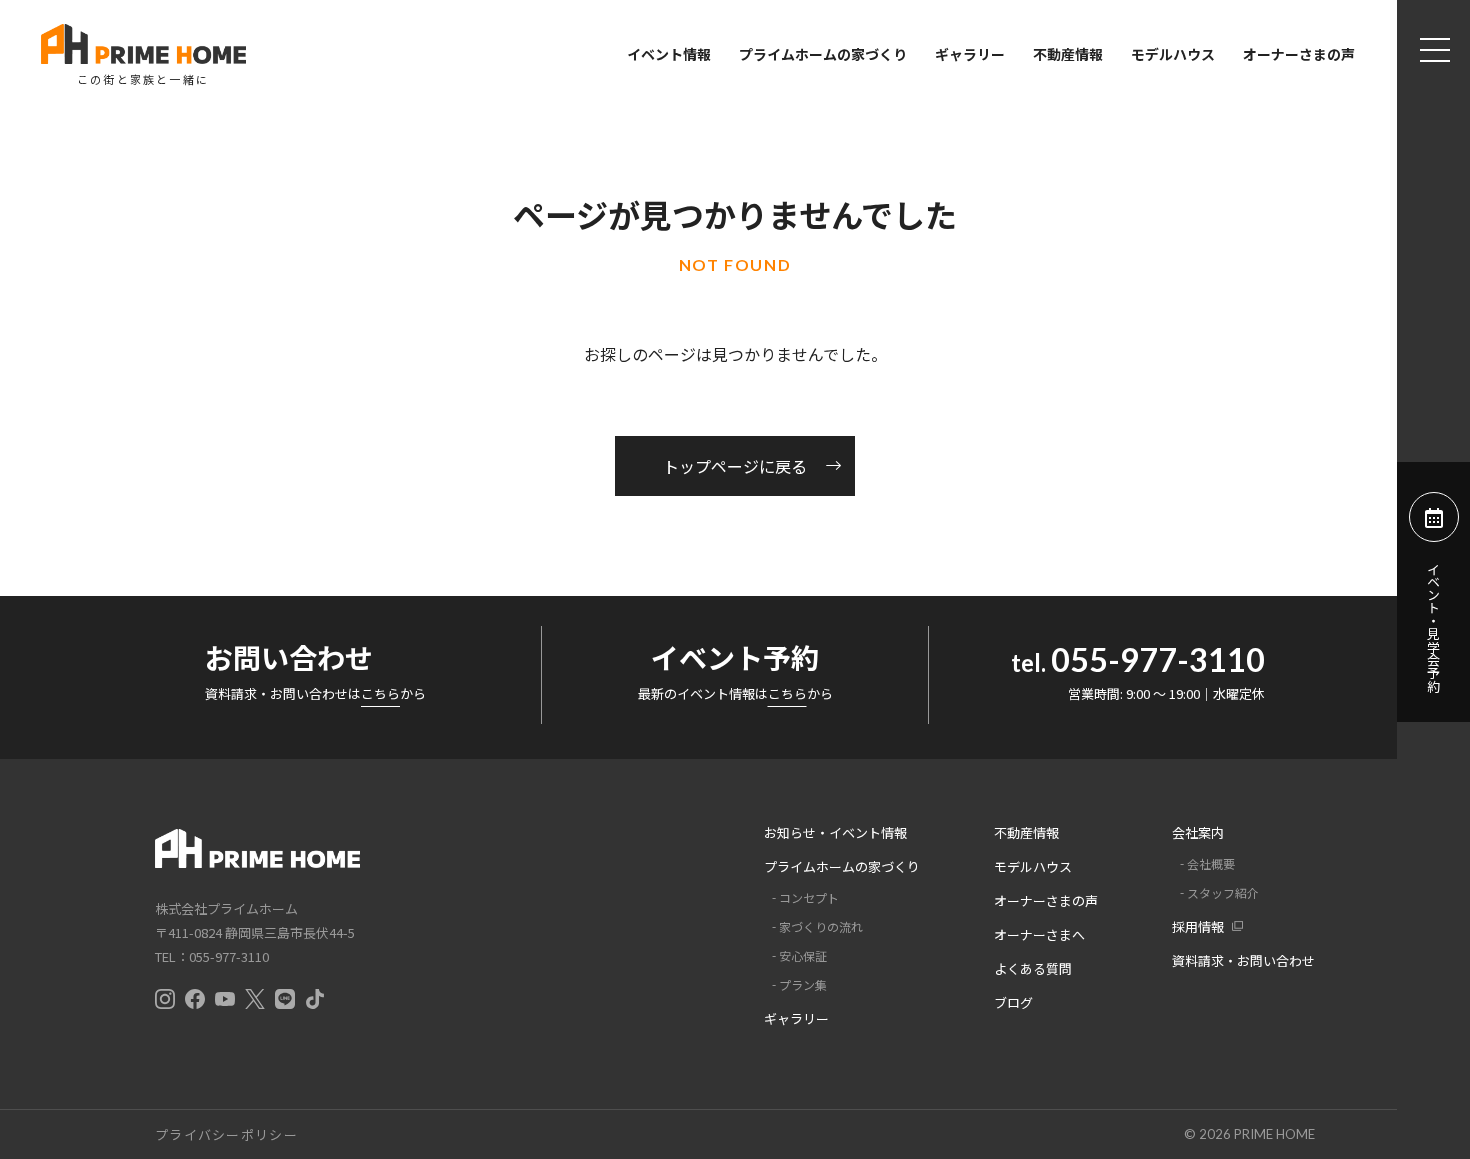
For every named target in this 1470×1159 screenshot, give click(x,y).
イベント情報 (669, 54)
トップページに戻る (735, 466)
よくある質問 (1033, 968)
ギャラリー (970, 54)
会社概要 (1211, 863)
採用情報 (1198, 926)
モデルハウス (1173, 54)
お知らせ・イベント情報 (835, 832)
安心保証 (803, 955)
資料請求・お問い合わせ (1243, 960)
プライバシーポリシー (226, 1134)
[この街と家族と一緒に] (143, 44)
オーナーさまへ (1039, 934)
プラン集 (803, 984)
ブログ (1013, 1002)
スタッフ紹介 (1223, 892)
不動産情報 (1068, 54)
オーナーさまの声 (1299, 54)
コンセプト (809, 897)
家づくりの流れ (821, 926)
